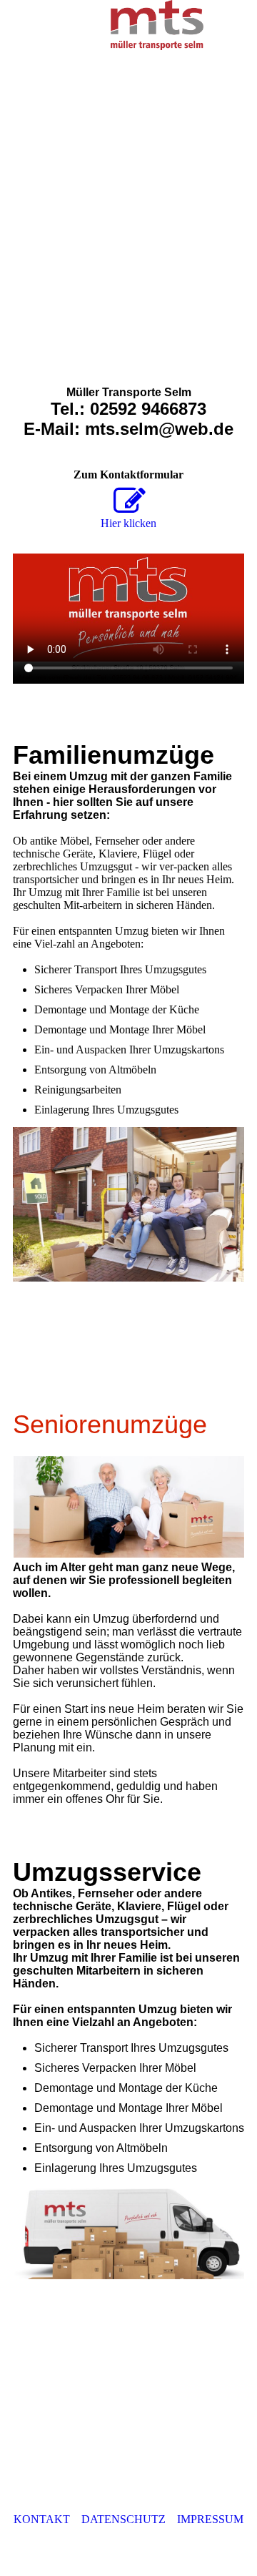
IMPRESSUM (210, 2519)
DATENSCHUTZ (124, 2519)
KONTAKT (42, 2519)
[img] (157, 25)
